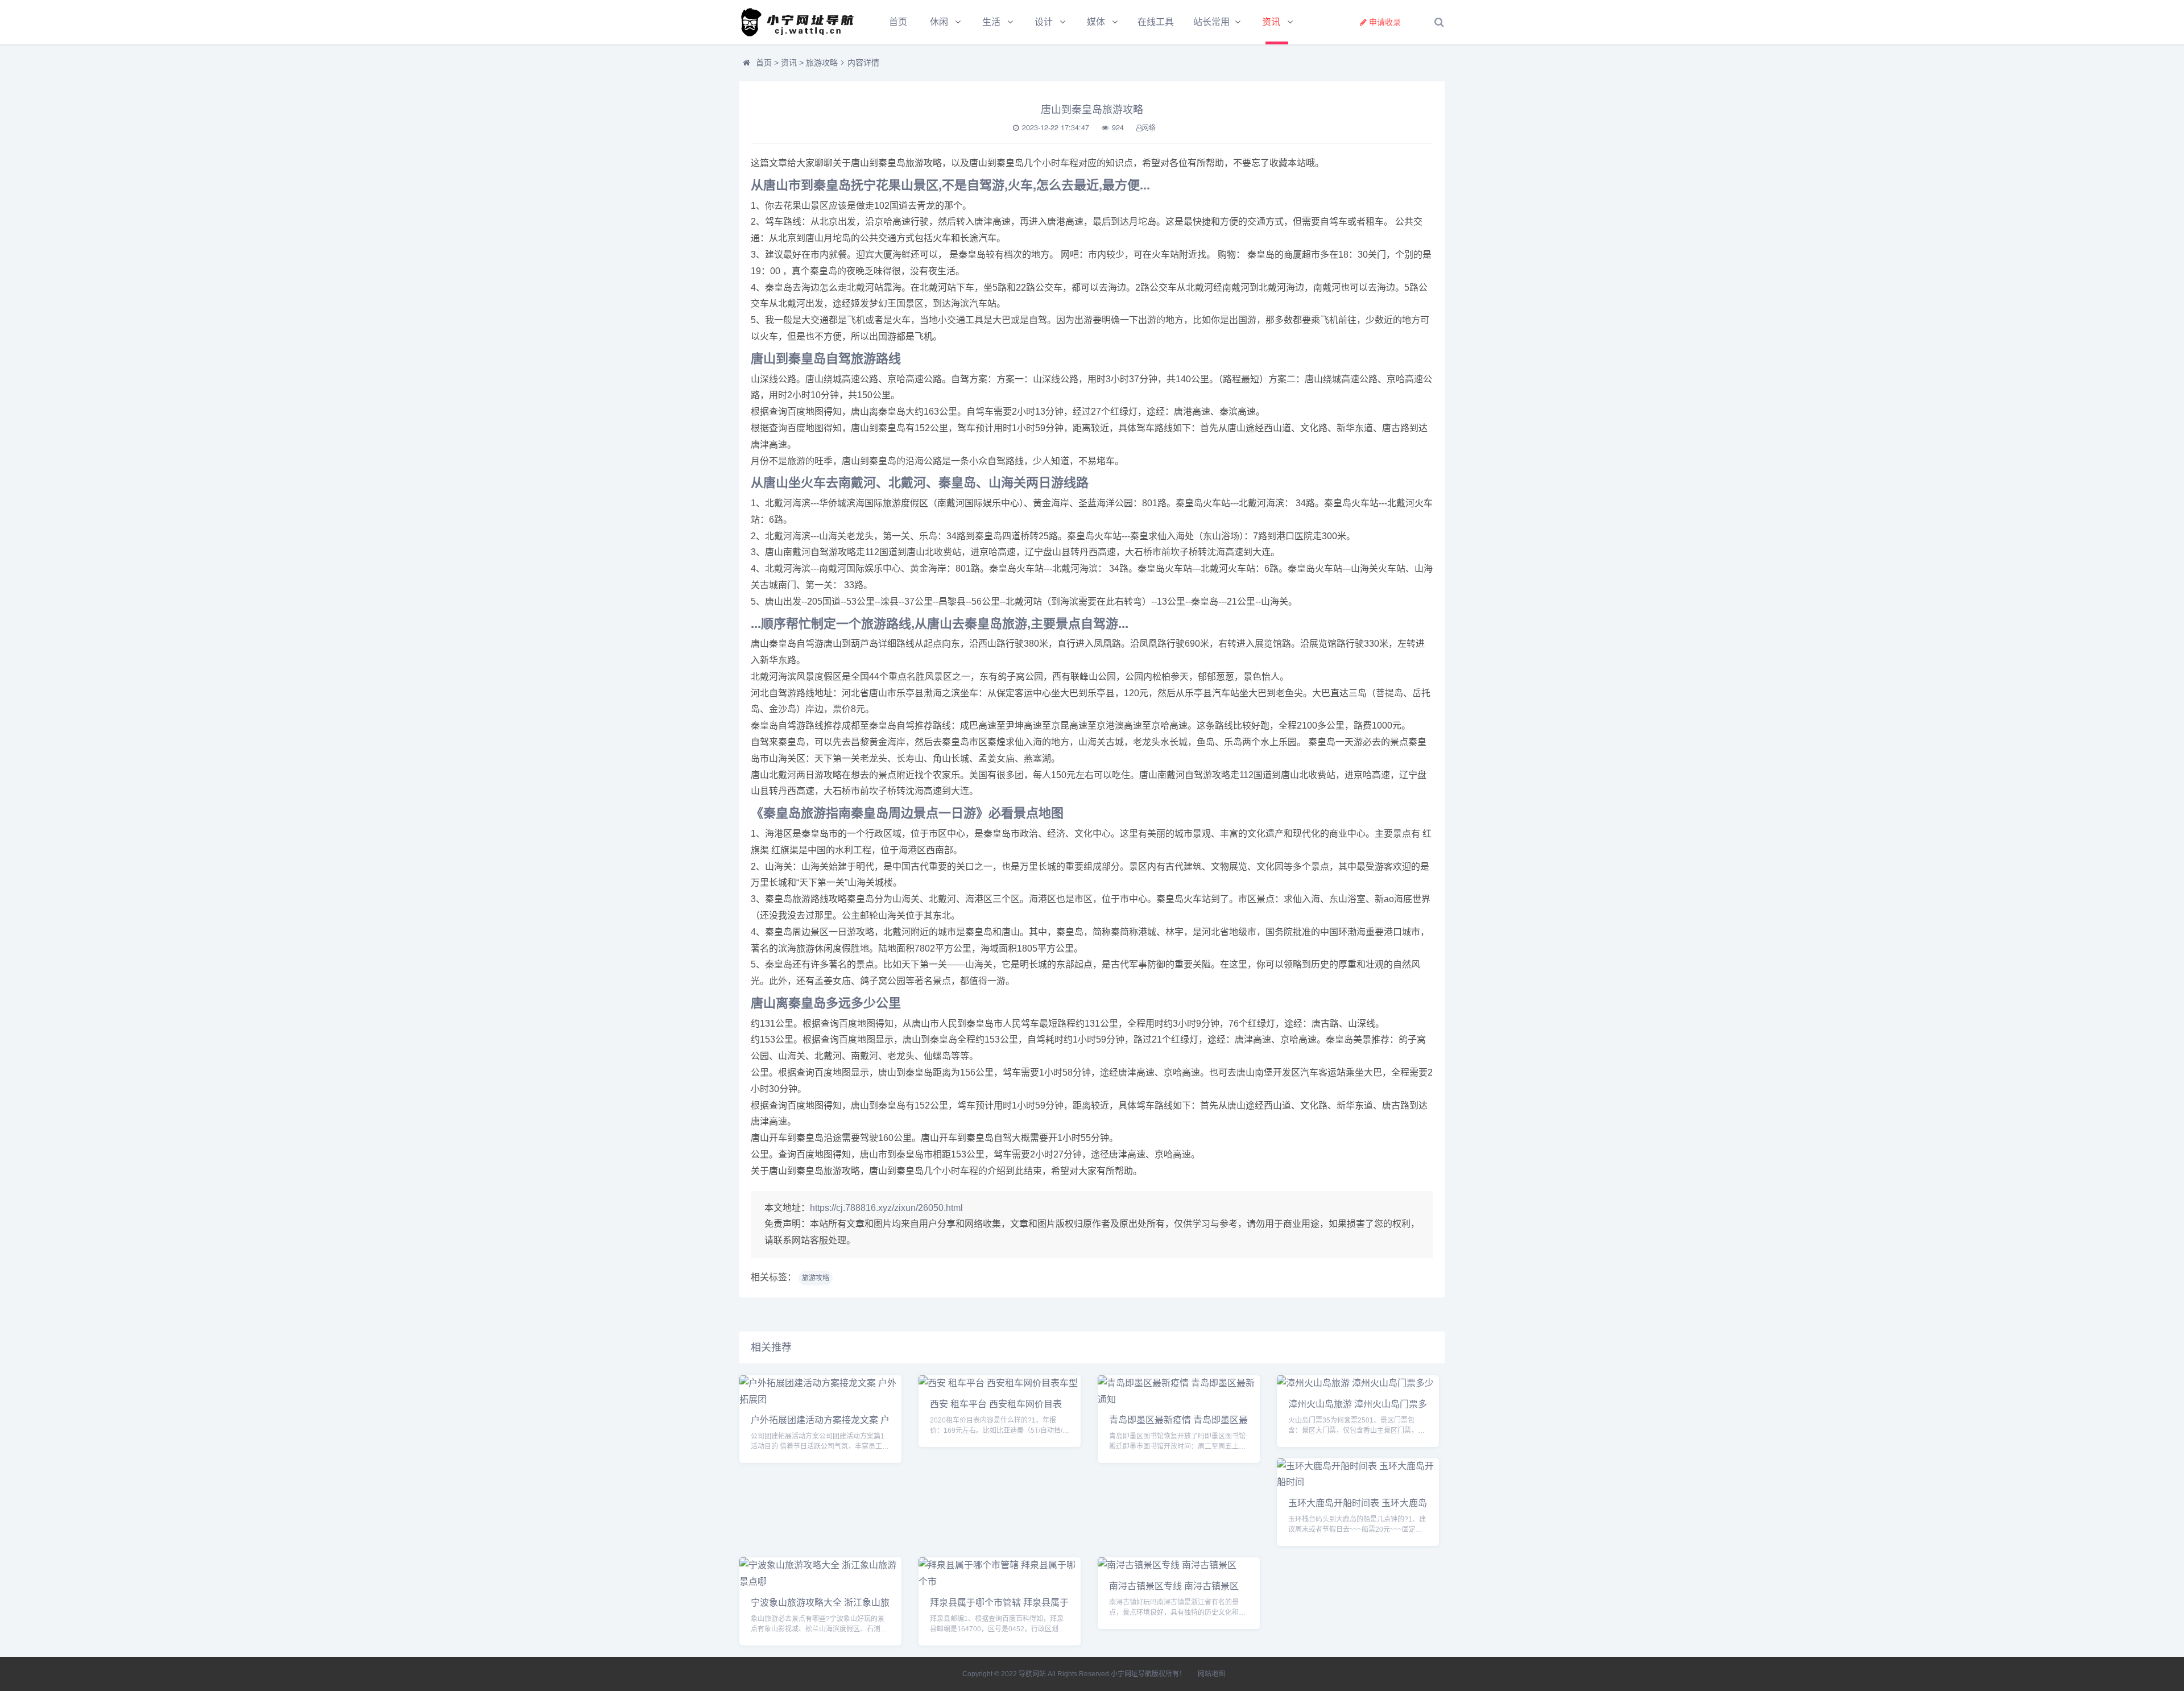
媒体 (1096, 22)
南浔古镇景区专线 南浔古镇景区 (1174, 1585)
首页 (898, 22)
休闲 (939, 22)
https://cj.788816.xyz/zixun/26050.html (886, 1208)
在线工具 (1156, 22)
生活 (991, 22)
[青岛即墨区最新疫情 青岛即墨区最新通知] (1179, 1399)
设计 (1044, 22)
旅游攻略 (822, 63)
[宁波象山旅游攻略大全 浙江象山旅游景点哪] (820, 1582)
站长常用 (1211, 22)
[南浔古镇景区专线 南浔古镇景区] (1167, 1565)
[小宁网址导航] (802, 22)
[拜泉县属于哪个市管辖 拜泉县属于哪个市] (1000, 1582)
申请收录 (1385, 22)
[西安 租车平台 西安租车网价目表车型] (998, 1383)
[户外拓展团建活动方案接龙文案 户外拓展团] (820, 1399)
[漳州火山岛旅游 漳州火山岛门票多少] (1355, 1383)
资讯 (1271, 22)
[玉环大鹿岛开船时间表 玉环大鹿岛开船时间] (1358, 1482)
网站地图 (1211, 1674)
